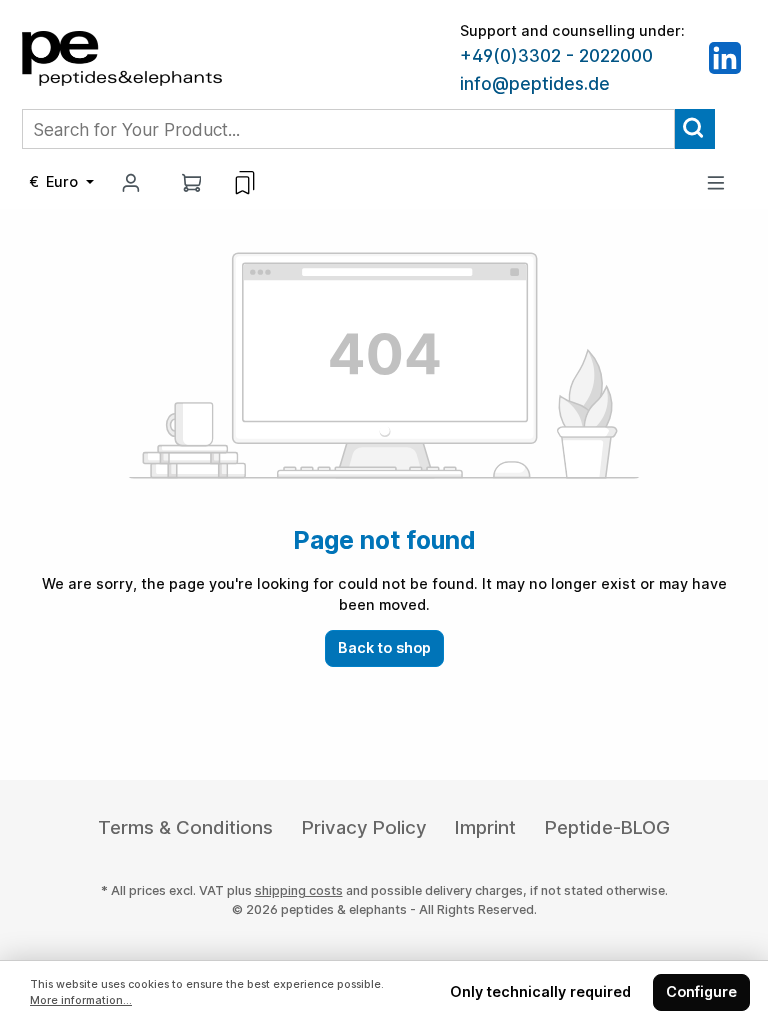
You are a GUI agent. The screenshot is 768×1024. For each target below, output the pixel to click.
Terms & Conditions (185, 827)
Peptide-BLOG (607, 827)
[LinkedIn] (725, 56)
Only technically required (540, 991)
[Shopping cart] (192, 182)
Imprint (485, 827)
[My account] (131, 182)
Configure (701, 991)
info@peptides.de (535, 84)
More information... (81, 1000)
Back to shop (384, 647)
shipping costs (299, 890)
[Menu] (716, 182)
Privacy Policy (364, 827)
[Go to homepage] (122, 56)
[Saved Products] (245, 183)
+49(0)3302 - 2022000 (556, 56)
